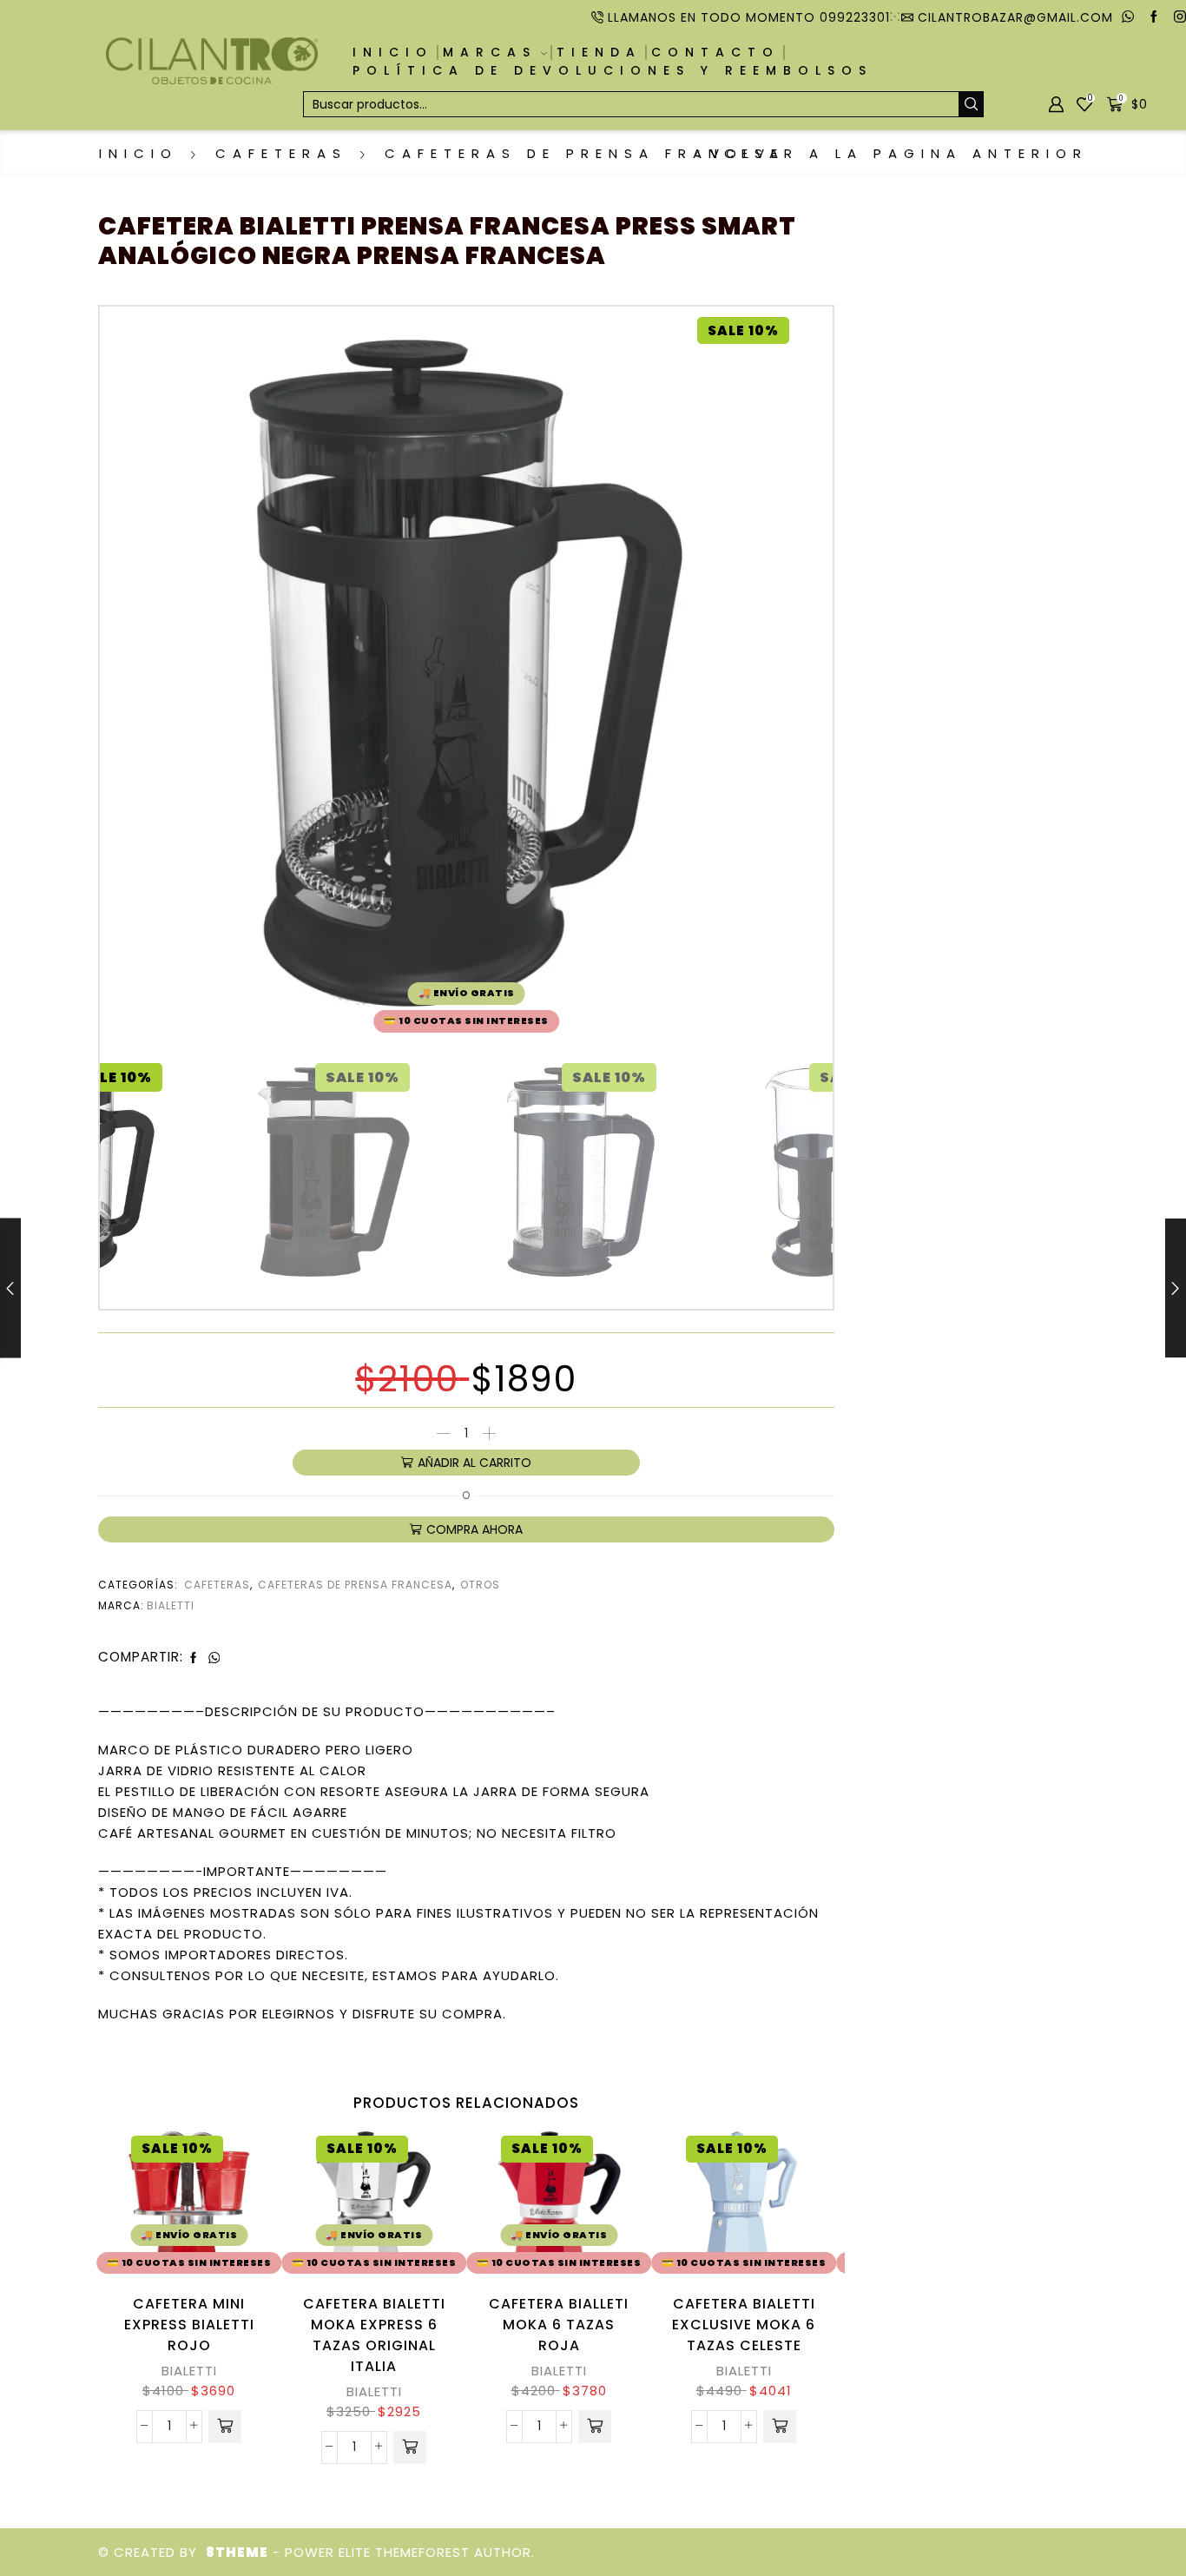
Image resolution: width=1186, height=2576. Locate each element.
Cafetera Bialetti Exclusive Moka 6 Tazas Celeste (744, 2325)
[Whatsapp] (1128, 17)
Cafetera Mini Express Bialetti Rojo (189, 2325)
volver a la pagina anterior (899, 153)
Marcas (490, 52)
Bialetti (171, 1605)
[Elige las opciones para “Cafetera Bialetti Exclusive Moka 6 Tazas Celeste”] (780, 2427)
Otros (480, 1585)
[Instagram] (1180, 17)
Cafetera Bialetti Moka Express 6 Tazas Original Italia (374, 2335)
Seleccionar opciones (789, 2205)
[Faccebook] (1154, 17)
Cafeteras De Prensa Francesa (585, 153)
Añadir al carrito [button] (234, 2205)
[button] (225, 2427)
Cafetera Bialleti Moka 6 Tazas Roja (559, 2325)
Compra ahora (474, 1529)
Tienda (599, 52)
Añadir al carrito (474, 1463)
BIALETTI (189, 2371)
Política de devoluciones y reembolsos (613, 70)
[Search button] (971, 104)
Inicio (393, 52)
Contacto (715, 52)
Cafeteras (281, 153)
